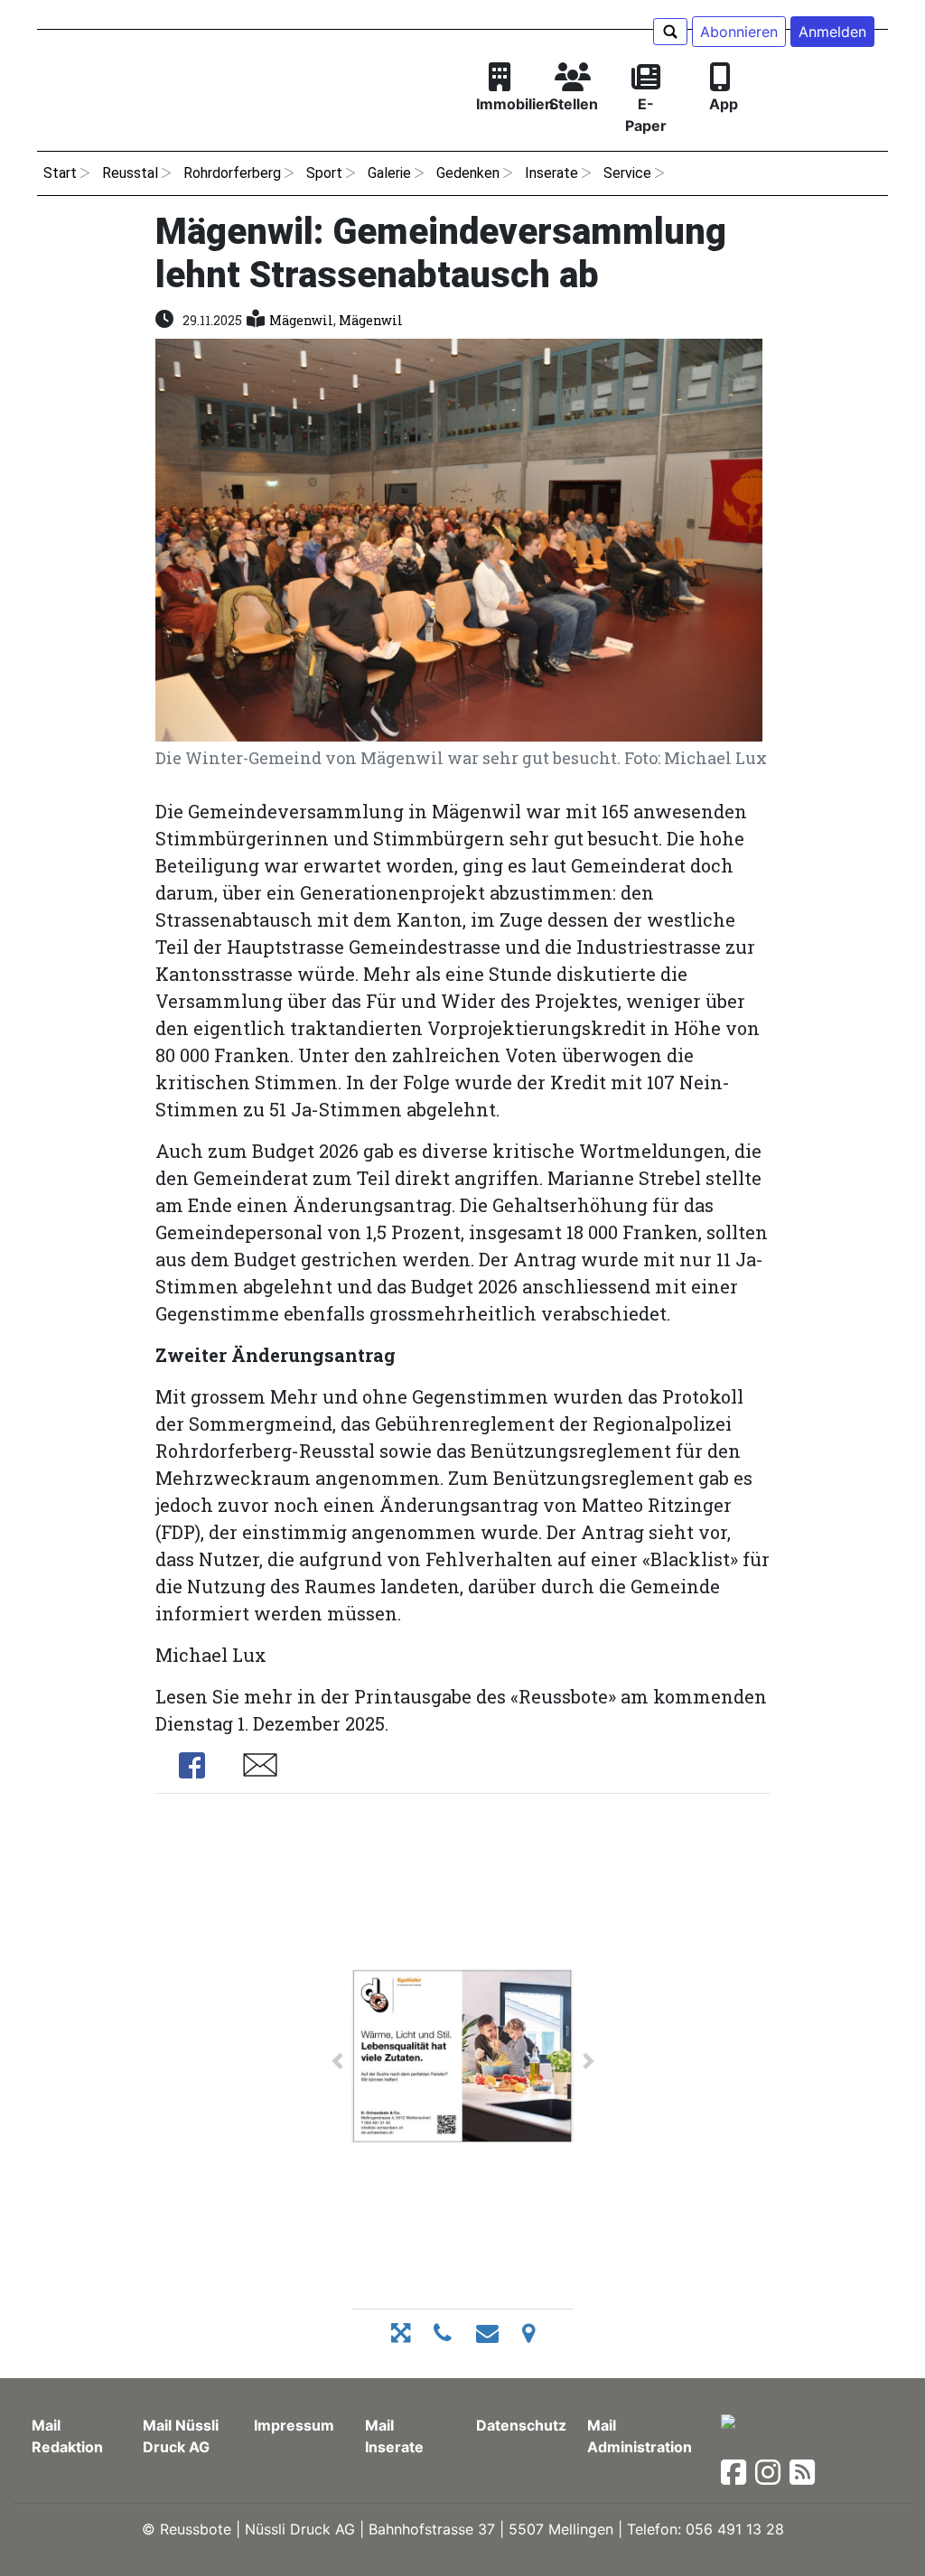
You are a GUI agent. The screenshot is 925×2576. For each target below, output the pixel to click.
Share (192, 1765)
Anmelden (832, 32)
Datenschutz (521, 2425)
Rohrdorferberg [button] (232, 173)
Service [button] (627, 173)
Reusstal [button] (130, 173)
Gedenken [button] (468, 173)
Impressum (294, 2425)
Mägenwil (301, 320)
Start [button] (60, 173)
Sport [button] (324, 173)
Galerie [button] (389, 173)
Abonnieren (739, 32)
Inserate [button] (551, 173)
